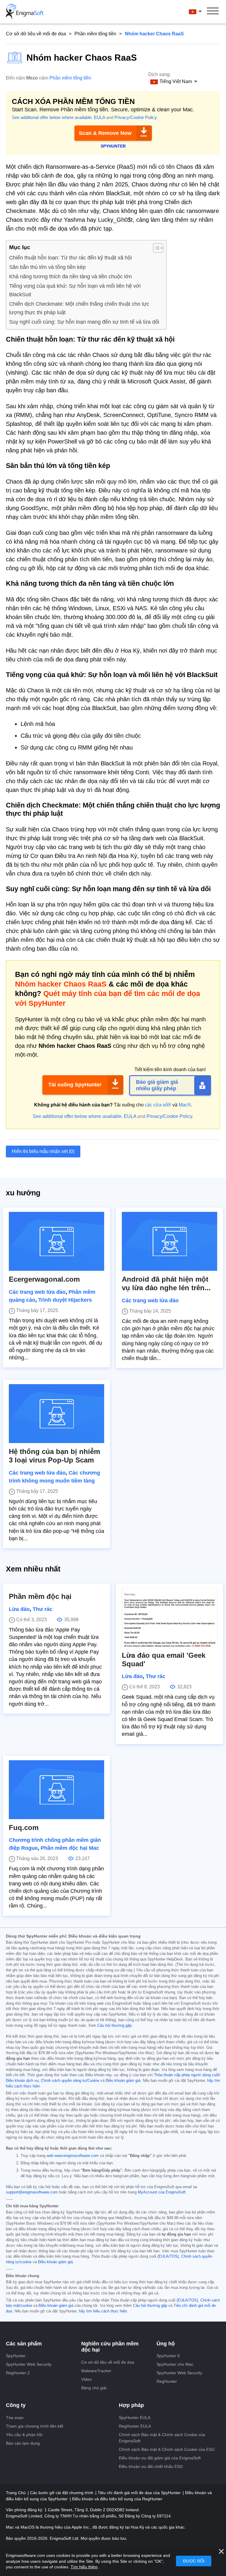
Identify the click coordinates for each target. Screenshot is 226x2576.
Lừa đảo (19, 1609)
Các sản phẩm (24, 2344)
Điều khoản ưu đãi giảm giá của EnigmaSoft (160, 2458)
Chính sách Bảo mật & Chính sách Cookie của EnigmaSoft (162, 2438)
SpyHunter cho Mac (175, 2364)
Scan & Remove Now (105, 133)
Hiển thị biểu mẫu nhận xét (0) (43, 1151)
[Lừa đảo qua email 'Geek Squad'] (169, 1617)
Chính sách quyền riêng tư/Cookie (70, 2081)
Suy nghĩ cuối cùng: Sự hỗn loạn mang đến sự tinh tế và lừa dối (84, 322)
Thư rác (43, 1609)
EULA (99, 117)
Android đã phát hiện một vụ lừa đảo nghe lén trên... (166, 1283)
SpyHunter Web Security (29, 2364)
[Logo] (25, 12)
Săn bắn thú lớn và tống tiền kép (47, 267)
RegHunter (167, 2381)
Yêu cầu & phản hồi (24, 2435)
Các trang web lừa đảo (37, 1292)
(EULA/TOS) (168, 2256)
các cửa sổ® (158, 1105)
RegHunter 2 (18, 2373)
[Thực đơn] (213, 12)
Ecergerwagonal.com (44, 1279)
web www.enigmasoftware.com (73, 2156)
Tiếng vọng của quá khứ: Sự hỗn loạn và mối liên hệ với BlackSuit (75, 290)
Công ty (16, 2405)
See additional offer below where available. (52, 117)
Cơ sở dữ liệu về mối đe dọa (36, 34)
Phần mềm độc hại (40, 1596)
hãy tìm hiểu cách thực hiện (103, 2311)
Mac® (185, 1105)
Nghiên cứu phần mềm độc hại (110, 2347)
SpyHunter (16, 2356)
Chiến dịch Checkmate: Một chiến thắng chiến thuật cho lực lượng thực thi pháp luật (79, 308)
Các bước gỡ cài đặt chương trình (62, 2493)
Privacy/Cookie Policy (136, 117)
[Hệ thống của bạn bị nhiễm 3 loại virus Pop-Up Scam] (56, 1414)
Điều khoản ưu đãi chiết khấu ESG (151, 2466)
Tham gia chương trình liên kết (35, 2426)
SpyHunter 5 (168, 2356)
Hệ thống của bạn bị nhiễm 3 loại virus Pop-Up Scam (54, 1456)
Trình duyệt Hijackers (65, 1300)
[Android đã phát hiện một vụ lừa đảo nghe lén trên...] (169, 1241)
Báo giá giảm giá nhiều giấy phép (157, 1085)
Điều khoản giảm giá (123, 2081)
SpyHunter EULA (135, 2418)
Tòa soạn (15, 2418)
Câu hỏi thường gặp (114, 2026)
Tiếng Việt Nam (201, 11)
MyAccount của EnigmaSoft (162, 2192)
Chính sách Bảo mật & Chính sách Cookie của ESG (167, 2449)
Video (87, 2379)
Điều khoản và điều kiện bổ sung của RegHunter (117, 2499)
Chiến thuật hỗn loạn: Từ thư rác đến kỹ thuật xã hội (70, 258)
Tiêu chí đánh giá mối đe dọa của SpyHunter (140, 2493)
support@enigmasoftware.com (32, 2192)
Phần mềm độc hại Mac (70, 1848)
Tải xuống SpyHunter (75, 1085)
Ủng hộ (166, 2344)
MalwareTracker (96, 2371)
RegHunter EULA (135, 2426)
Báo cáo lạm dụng (23, 2443)
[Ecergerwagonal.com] (56, 1241)
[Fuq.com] (56, 1790)
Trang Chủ (16, 2493)
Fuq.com (24, 1828)
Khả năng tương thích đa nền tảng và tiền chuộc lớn (70, 277)
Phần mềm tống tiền (95, 34)
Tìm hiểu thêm (84, 2567)
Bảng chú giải (94, 2388)
